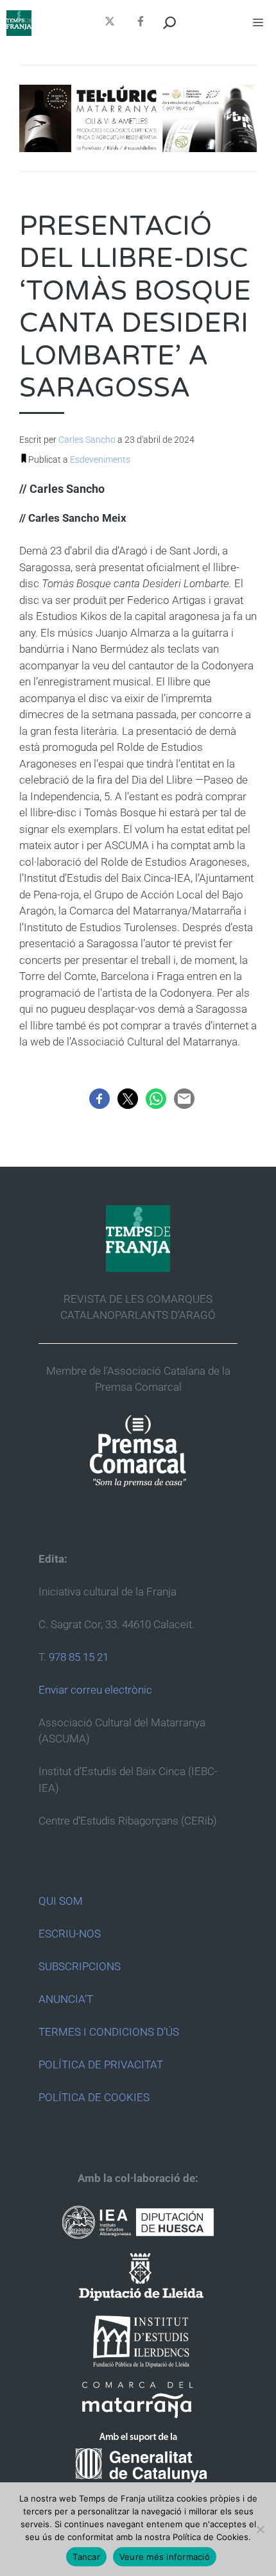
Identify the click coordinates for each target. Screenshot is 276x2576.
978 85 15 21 (79, 1657)
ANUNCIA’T (66, 1999)
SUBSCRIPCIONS (80, 1966)
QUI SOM (61, 1901)
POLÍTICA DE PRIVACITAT (101, 2065)
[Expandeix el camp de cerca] (170, 23)
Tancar (86, 2557)
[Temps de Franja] (19, 23)
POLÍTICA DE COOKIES (94, 2097)
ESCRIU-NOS (70, 1934)
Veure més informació (165, 2557)
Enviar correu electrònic (95, 1690)
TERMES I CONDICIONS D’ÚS (109, 2032)
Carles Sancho (87, 440)
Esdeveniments (100, 459)
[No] (260, 2529)
